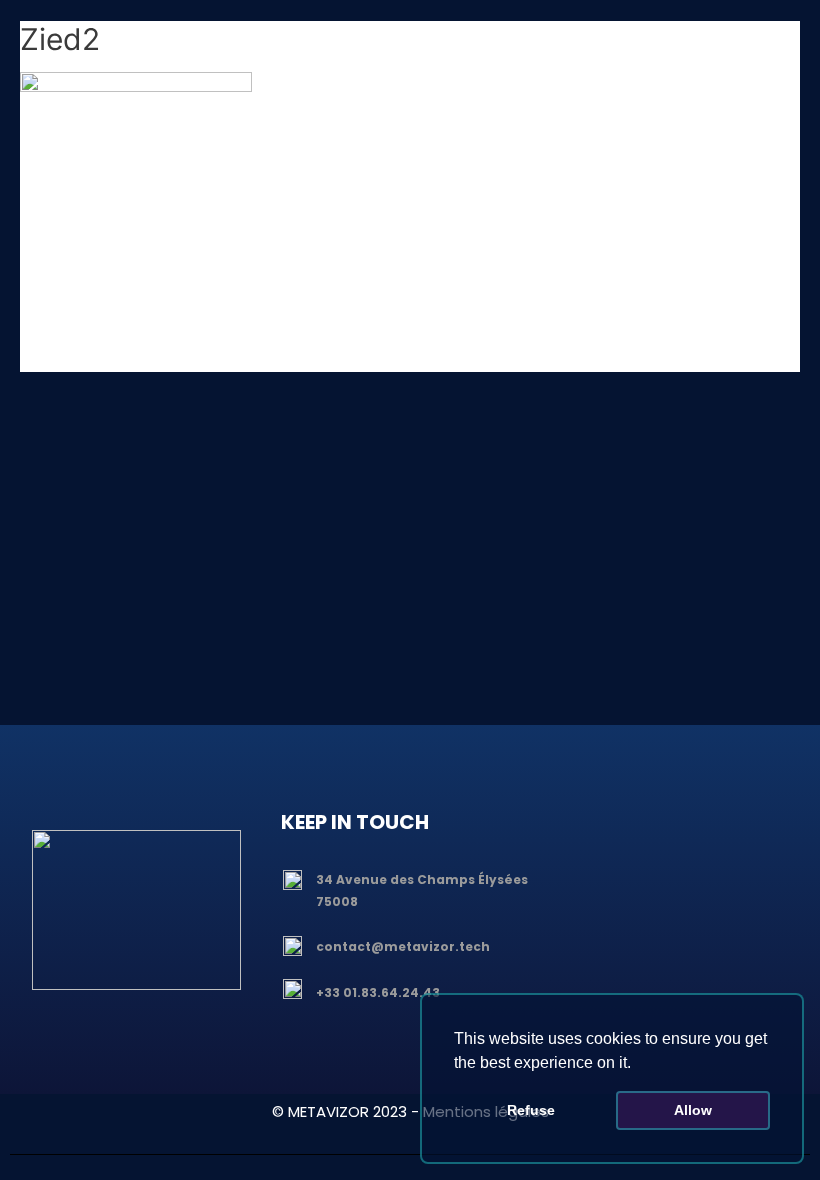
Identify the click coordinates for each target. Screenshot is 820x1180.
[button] (638, 1064)
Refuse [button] (531, 1110)
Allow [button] (693, 1110)
